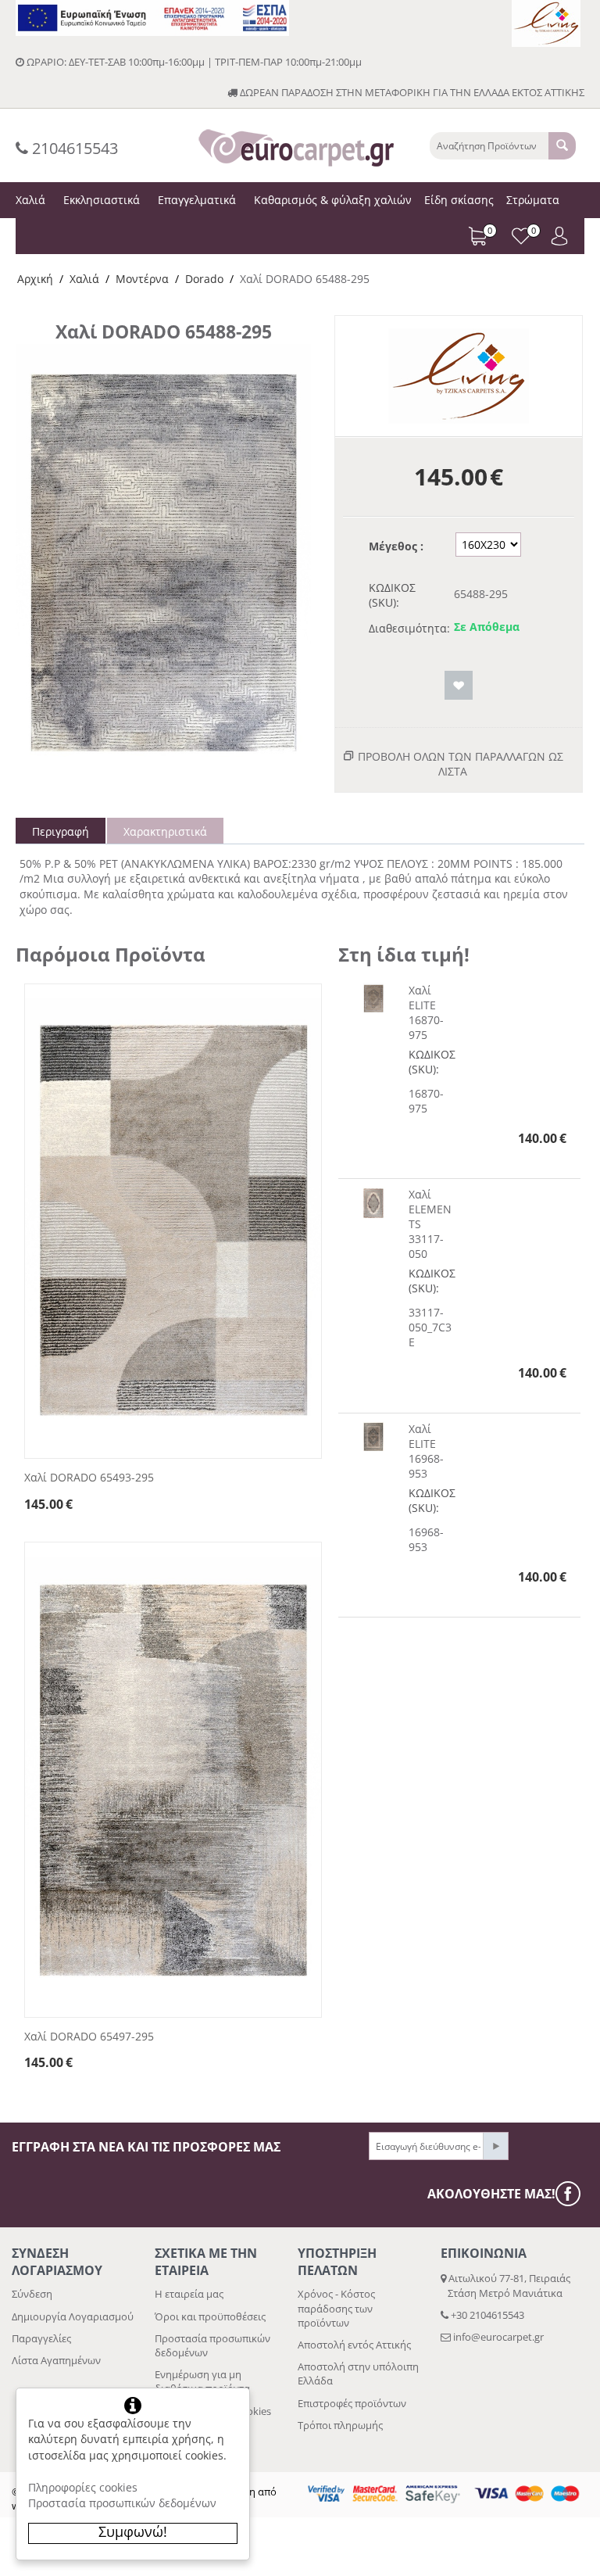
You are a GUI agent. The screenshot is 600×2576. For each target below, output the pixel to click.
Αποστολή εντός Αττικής (354, 2345)
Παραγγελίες (41, 2338)
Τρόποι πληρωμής (340, 2425)
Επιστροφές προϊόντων (352, 2403)
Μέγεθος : (396, 546)
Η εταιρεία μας (189, 2294)
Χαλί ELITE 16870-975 (426, 1012)
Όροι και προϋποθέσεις (210, 2316)
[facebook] (572, 2194)
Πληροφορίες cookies (83, 2487)
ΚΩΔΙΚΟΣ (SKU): (392, 595)
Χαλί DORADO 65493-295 (89, 1478)
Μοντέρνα (142, 279)
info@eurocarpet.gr (498, 2337)
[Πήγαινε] (495, 2146)
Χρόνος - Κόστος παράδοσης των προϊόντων (336, 2308)
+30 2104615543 (486, 2315)
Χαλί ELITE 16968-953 (426, 1451)
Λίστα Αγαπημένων (56, 2360)
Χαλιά (84, 279)
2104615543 (73, 148)
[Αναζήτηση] (562, 146)
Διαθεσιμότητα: (406, 628)
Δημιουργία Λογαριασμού (73, 2316)
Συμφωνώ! (133, 2531)
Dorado (204, 279)
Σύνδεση (32, 2294)
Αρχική (35, 279)
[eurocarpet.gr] (296, 146)
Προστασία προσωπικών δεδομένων (122, 2503)
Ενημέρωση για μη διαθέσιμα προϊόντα (202, 2381)
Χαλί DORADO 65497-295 (89, 2037)
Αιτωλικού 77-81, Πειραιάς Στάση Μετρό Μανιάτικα (505, 2285)
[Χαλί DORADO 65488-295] (163, 566)
